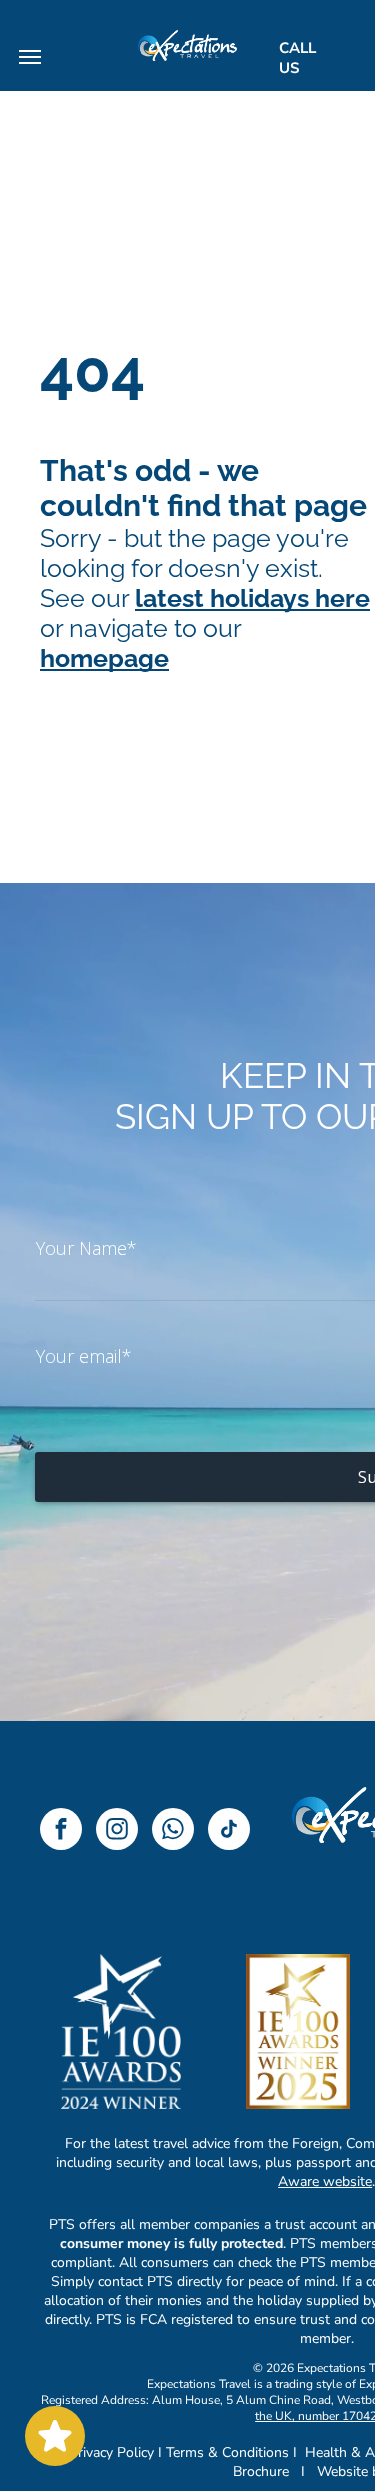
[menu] (30, 57)
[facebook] (61, 1831)
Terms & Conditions (227, 2452)
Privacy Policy (111, 2452)
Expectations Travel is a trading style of (251, 2384)
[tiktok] (229, 1831)
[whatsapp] (173, 1831)
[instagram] (117, 1831)
